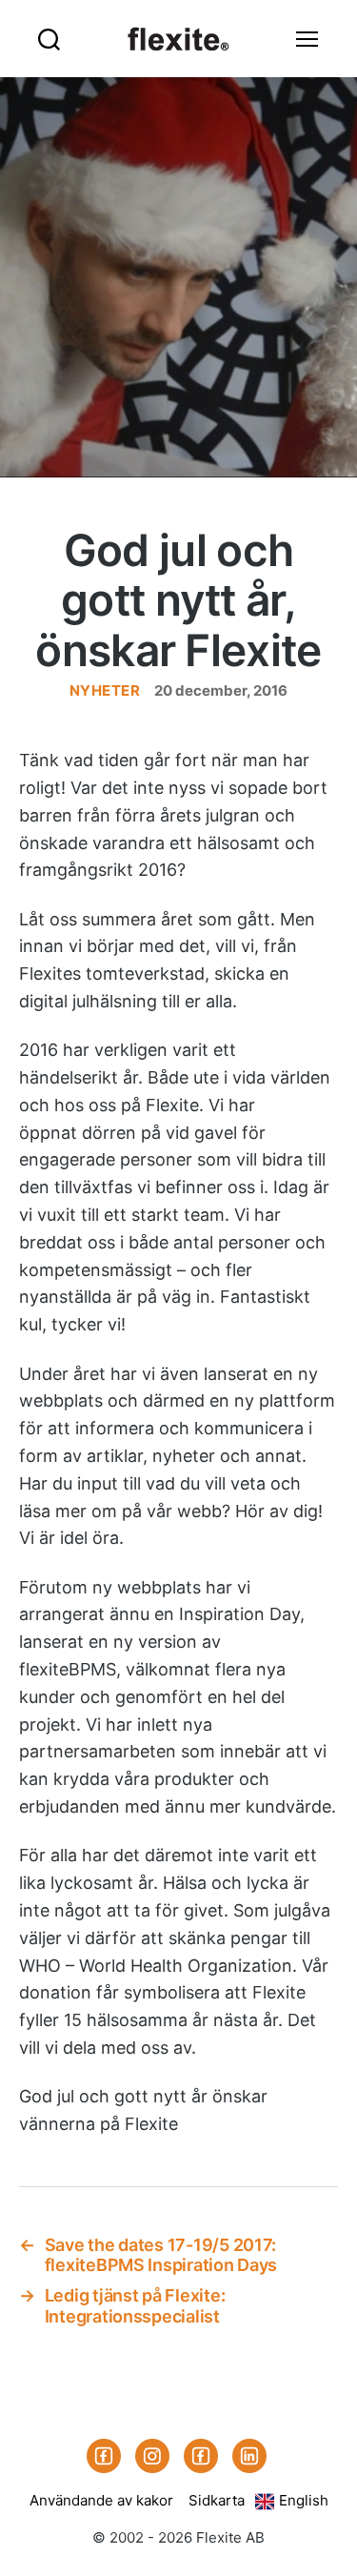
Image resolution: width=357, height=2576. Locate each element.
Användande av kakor (101, 2500)
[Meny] (307, 39)
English (304, 2501)
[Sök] (49, 39)
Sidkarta (217, 2500)
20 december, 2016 (221, 690)
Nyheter (105, 690)
